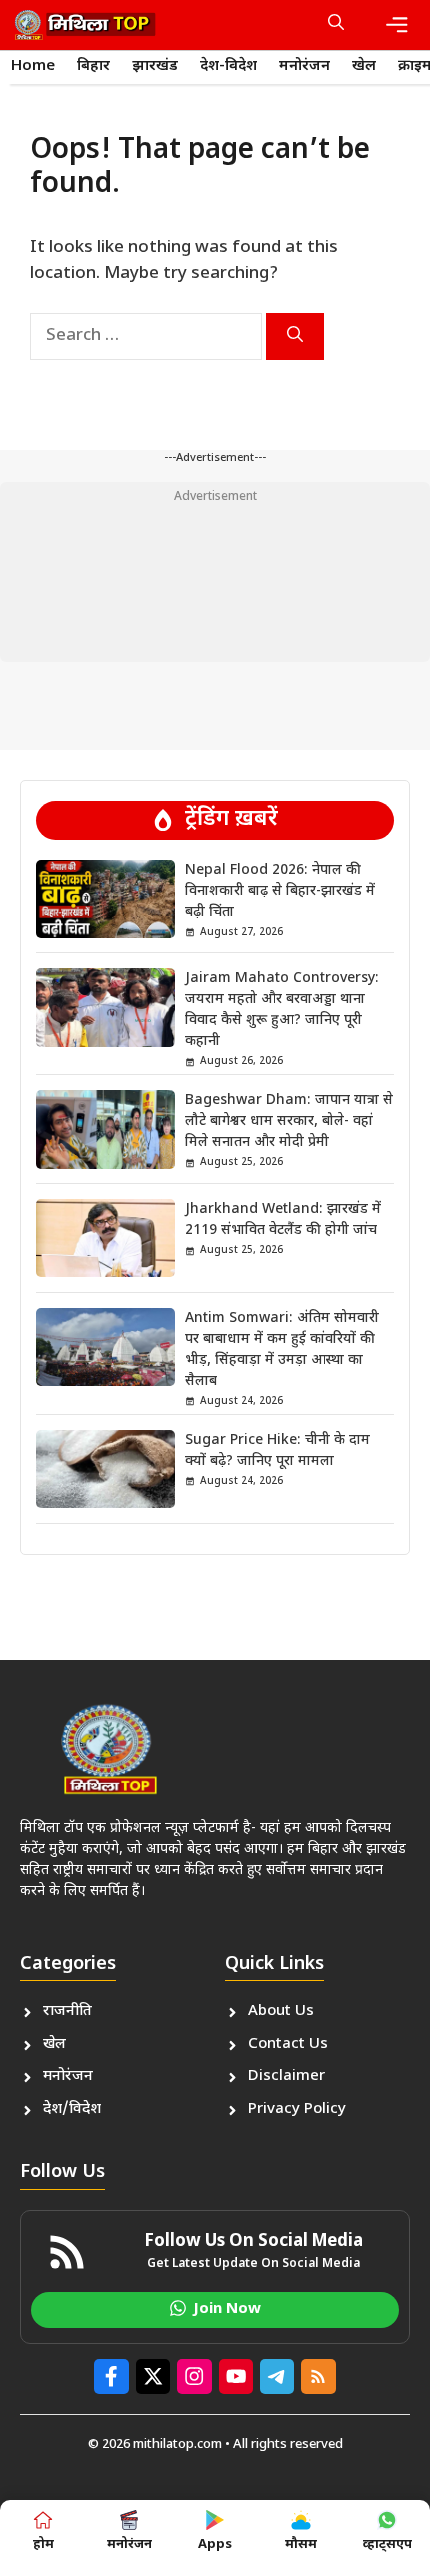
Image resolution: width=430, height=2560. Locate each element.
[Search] (295, 336)
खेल (364, 66)
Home (33, 66)
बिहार (93, 66)
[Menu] (397, 25)
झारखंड (155, 66)
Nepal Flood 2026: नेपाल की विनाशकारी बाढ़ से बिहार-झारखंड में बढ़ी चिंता (280, 891)
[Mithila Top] (85, 25)
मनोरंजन (304, 66)
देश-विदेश (228, 66)
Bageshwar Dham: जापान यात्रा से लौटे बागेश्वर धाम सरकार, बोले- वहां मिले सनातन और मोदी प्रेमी (289, 1121)
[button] (336, 25)
